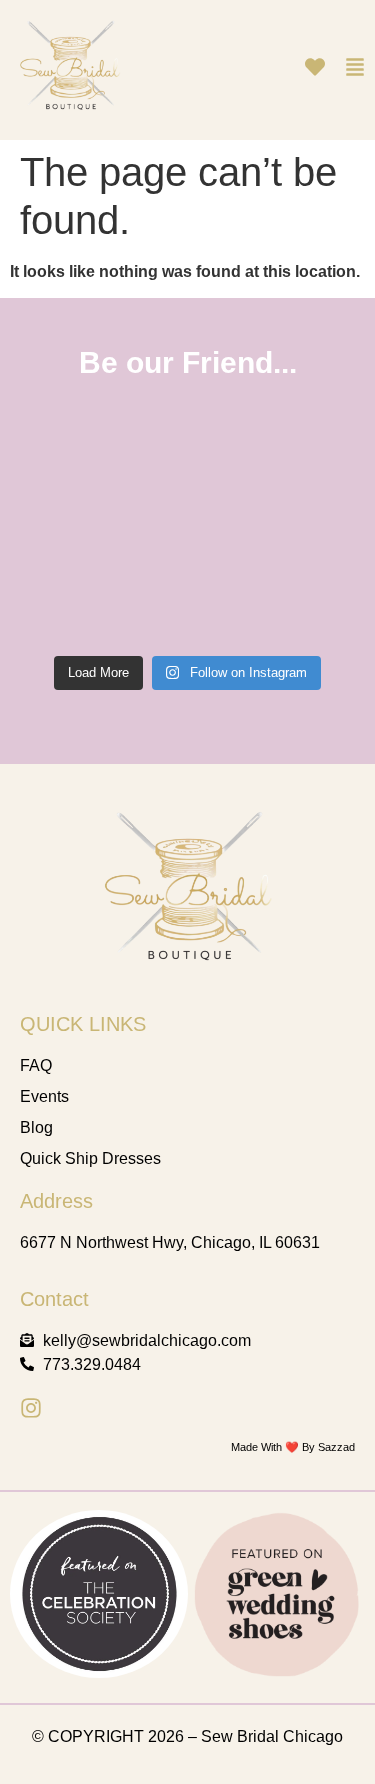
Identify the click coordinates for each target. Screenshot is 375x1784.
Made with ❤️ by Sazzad (293, 1447)
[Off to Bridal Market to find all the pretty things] (91, 588)
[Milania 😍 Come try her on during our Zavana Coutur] (91, 476)
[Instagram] (31, 1408)
